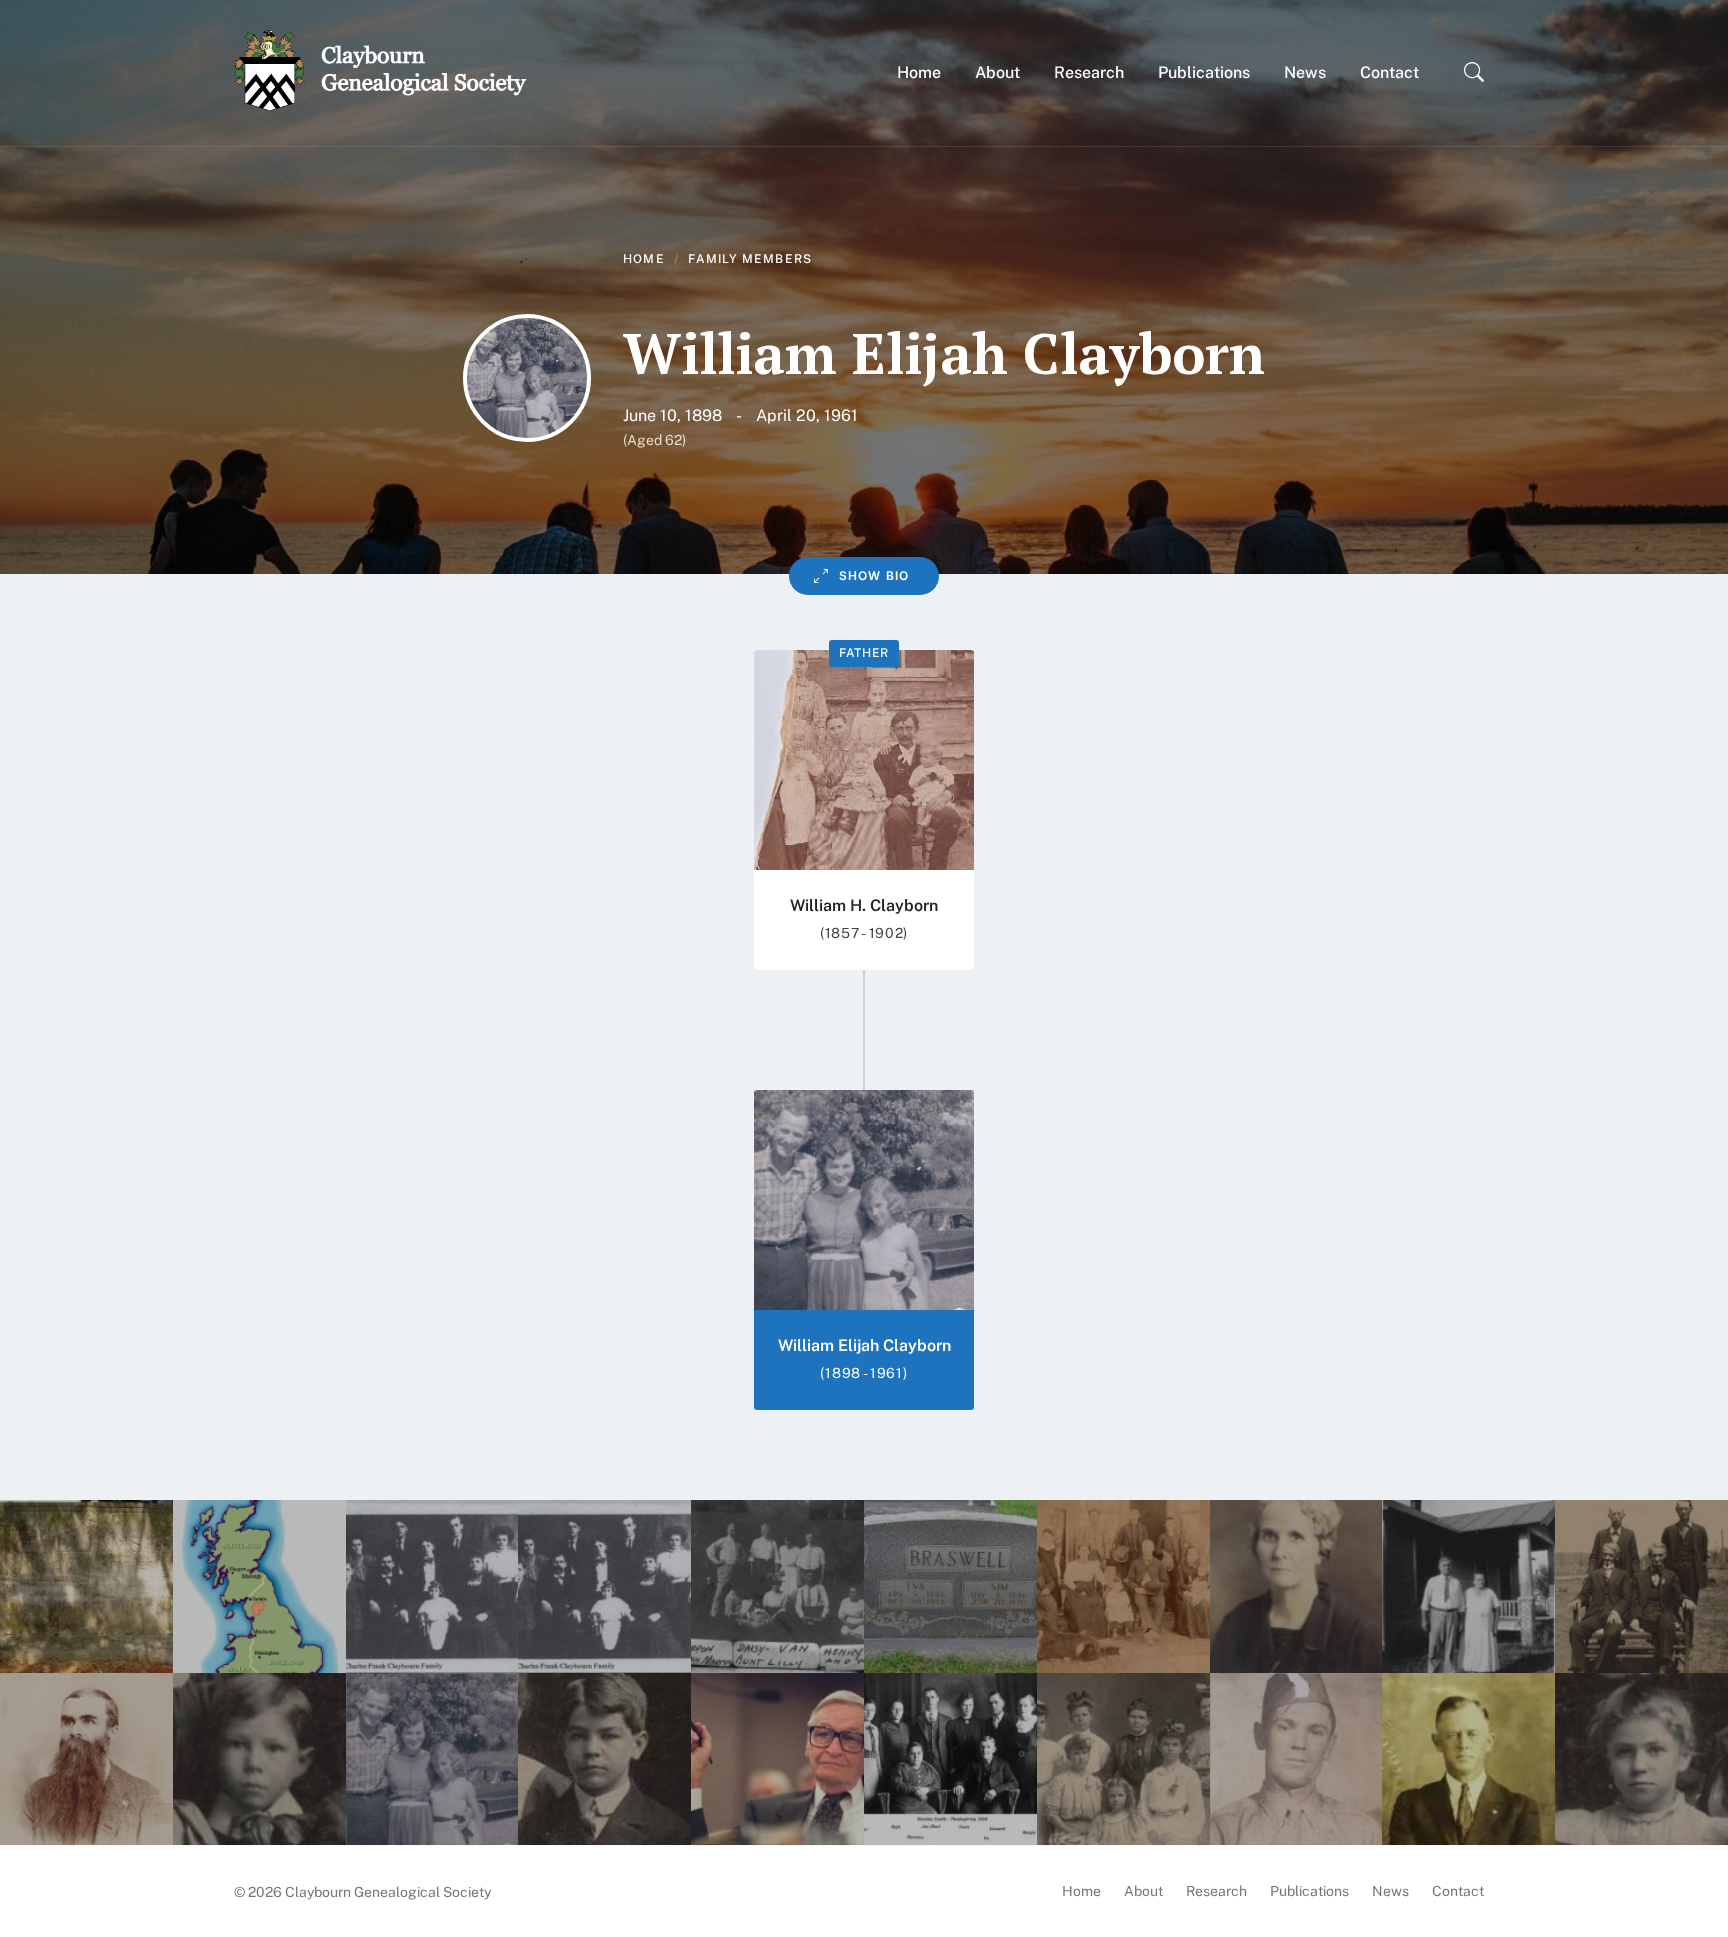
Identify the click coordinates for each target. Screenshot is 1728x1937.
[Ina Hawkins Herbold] (1296, 1586)
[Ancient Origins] (259, 1586)
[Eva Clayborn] (950, 1586)
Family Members (750, 259)
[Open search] (1474, 73)
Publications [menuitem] (1309, 1891)
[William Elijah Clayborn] (432, 1759)
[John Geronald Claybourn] (1468, 1759)
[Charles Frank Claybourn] (432, 1586)
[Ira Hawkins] (950, 1759)
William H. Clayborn (864, 905)
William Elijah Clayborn (864, 1345)
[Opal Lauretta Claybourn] (1641, 1759)
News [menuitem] (1390, 1891)
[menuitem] (919, 72)
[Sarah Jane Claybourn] (1123, 1586)
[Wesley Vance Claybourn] (259, 1759)
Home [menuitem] (1081, 1891)
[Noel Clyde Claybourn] (604, 1759)
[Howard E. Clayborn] (1296, 1759)
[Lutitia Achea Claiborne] (1641, 1586)
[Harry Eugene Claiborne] (777, 1759)
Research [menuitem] (1216, 1891)
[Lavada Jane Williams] (604, 1586)
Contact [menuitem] (1458, 1891)
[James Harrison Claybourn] (86, 1759)
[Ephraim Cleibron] (777, 1586)
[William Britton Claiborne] (1468, 1586)
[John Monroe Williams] (86, 1586)
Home (644, 259)
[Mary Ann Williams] (1123, 1759)
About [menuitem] (1143, 1891)
